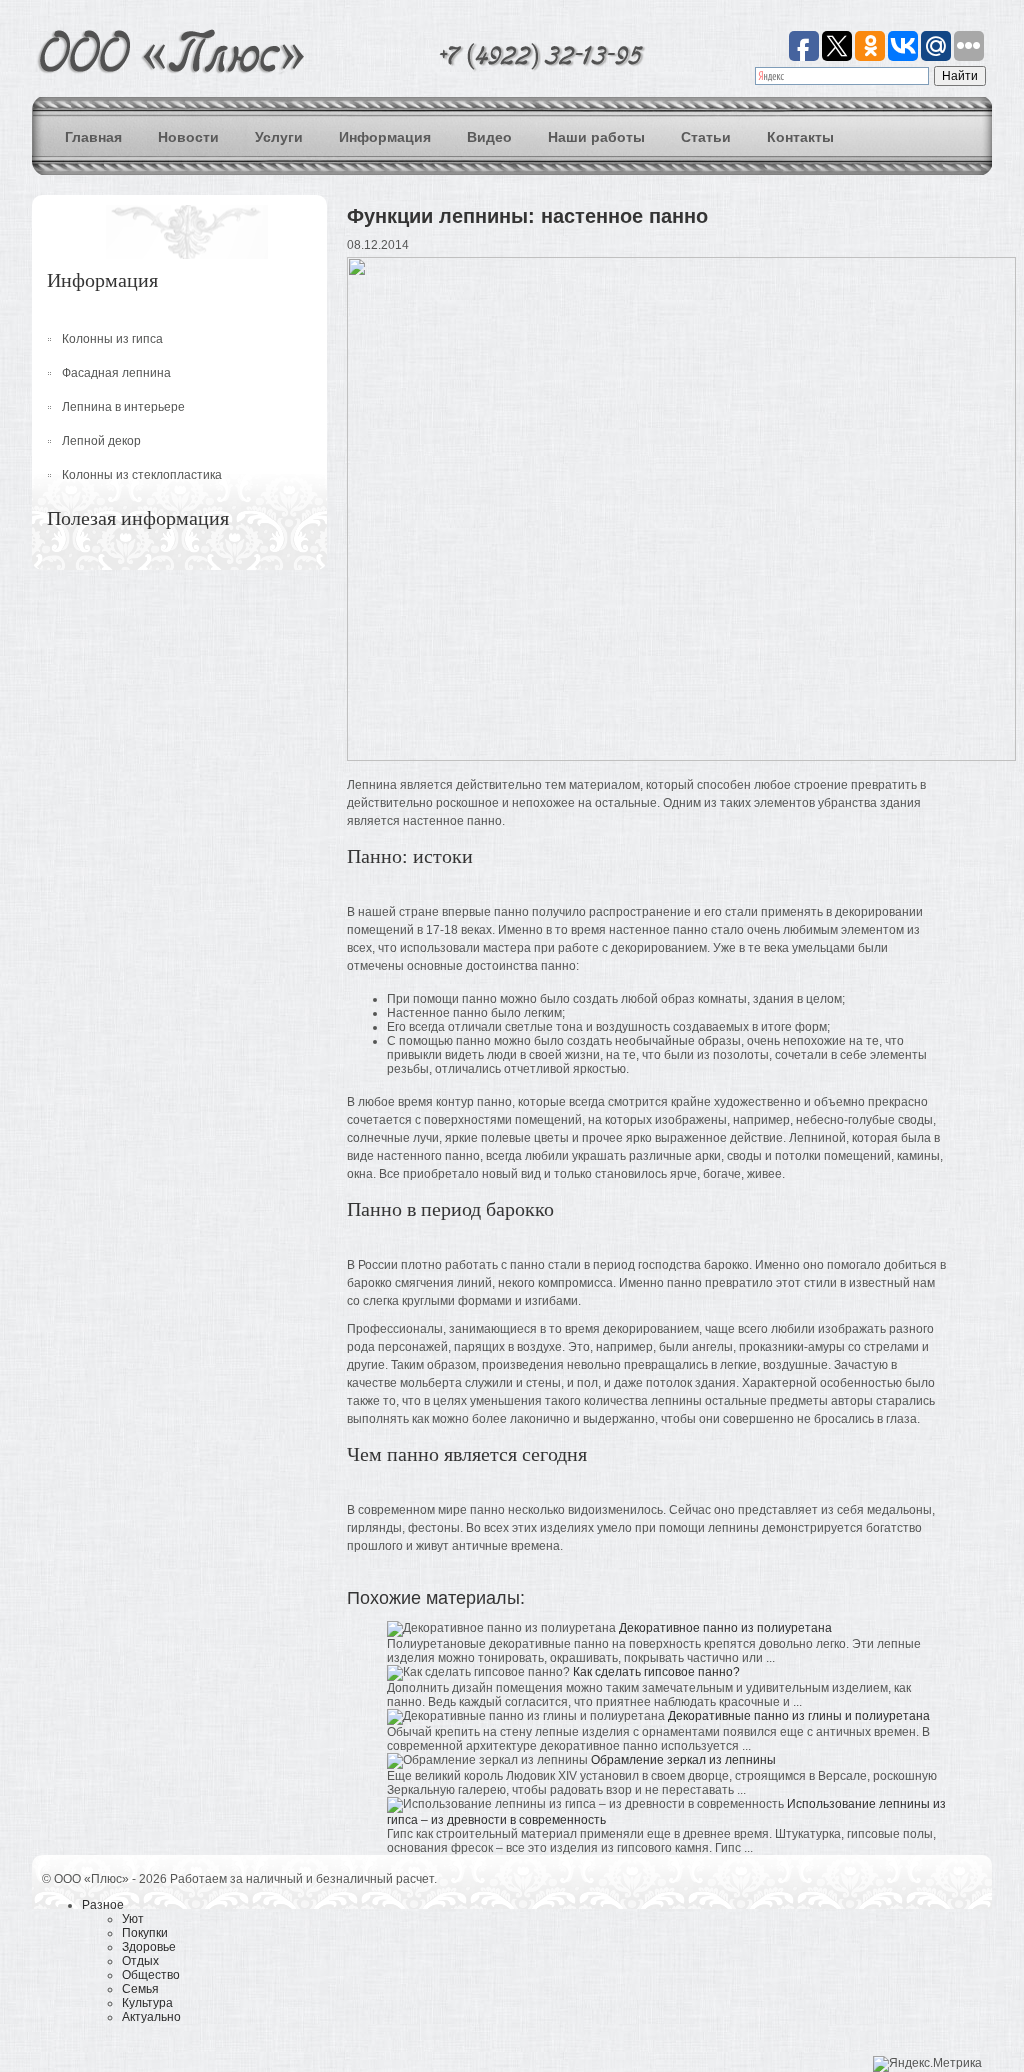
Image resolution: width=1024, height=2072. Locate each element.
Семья (140, 1989)
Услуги (279, 137)
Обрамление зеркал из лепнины (683, 1760)
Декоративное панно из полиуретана (725, 1628)
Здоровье (149, 1947)
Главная (93, 137)
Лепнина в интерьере (123, 407)
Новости (188, 137)
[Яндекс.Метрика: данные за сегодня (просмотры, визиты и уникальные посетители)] (927, 2064)
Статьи (706, 137)
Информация (385, 137)
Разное (103, 1905)
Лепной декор (101, 441)
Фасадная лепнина (116, 373)
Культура (147, 2003)
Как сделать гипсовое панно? (656, 1672)
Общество (151, 1975)
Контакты (800, 137)
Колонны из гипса (112, 339)
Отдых (140, 1961)
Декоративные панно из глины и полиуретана (799, 1716)
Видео (489, 137)
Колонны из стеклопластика (142, 475)
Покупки (145, 1933)
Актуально (151, 2017)
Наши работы (596, 137)
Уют (133, 1919)
